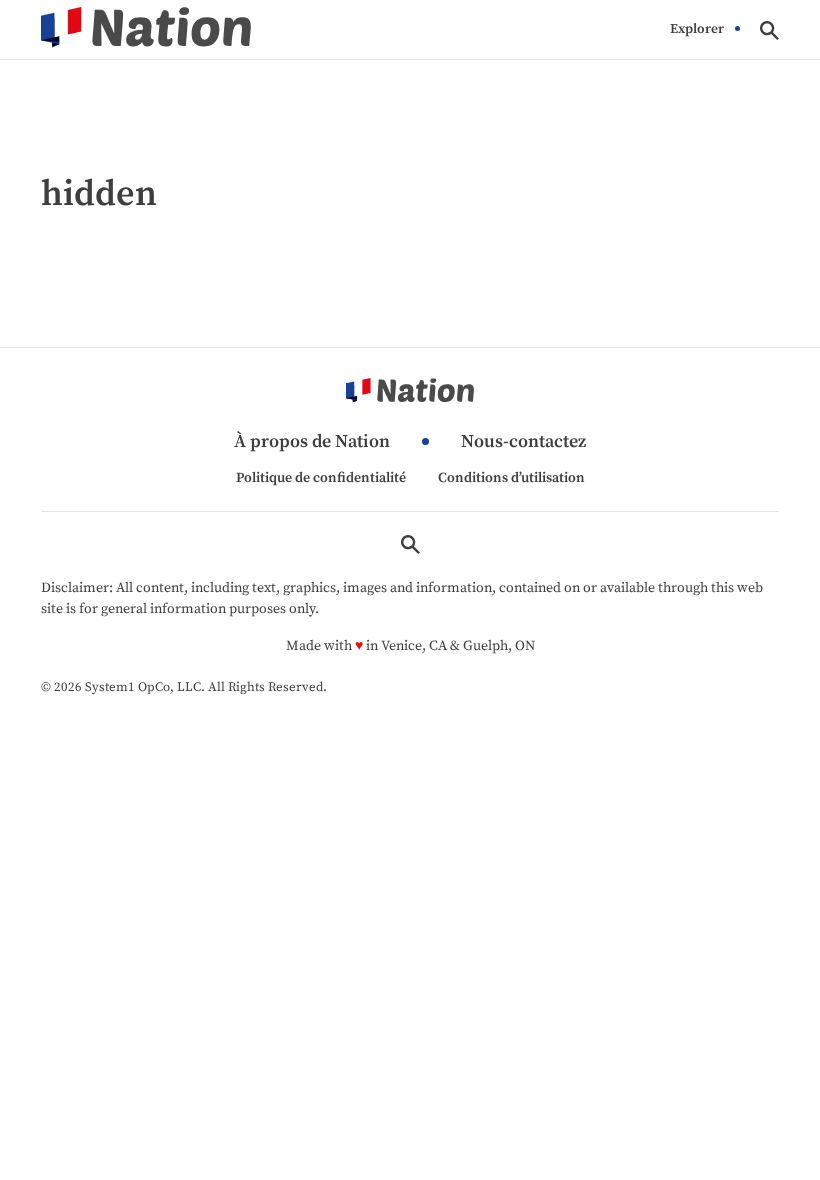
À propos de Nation (312, 442)
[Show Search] (769, 30)
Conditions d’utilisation (511, 478)
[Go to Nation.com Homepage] (146, 30)
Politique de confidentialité (321, 478)
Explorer (697, 30)
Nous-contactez (523, 442)
